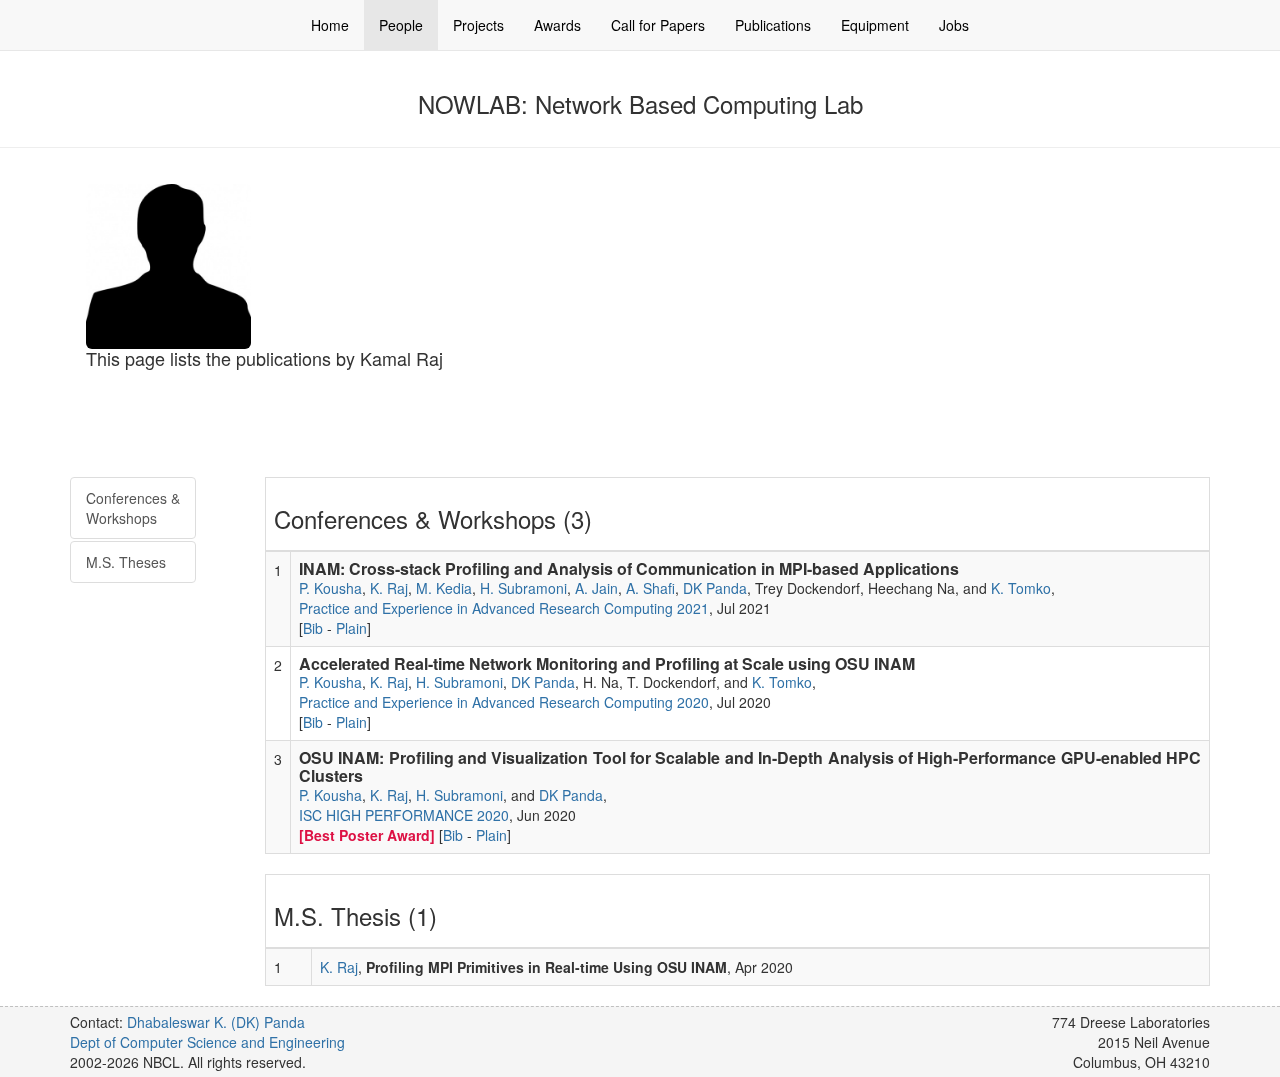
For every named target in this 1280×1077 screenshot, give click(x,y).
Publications (773, 25)
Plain (351, 628)
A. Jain (596, 588)
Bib (313, 628)
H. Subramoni (523, 588)
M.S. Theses (126, 562)
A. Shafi (650, 588)
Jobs (954, 25)
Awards (557, 25)
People (401, 25)
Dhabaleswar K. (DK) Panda (216, 1022)
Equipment (875, 25)
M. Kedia (444, 588)
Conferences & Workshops (133, 508)
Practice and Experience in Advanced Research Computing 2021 (504, 608)
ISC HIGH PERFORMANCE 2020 (404, 815)
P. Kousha (330, 588)
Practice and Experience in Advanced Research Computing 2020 (504, 702)
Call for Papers (658, 25)
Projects (478, 25)
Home (330, 25)
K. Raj (389, 588)
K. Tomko (1021, 588)
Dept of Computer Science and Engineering (207, 1042)
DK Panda (715, 588)
